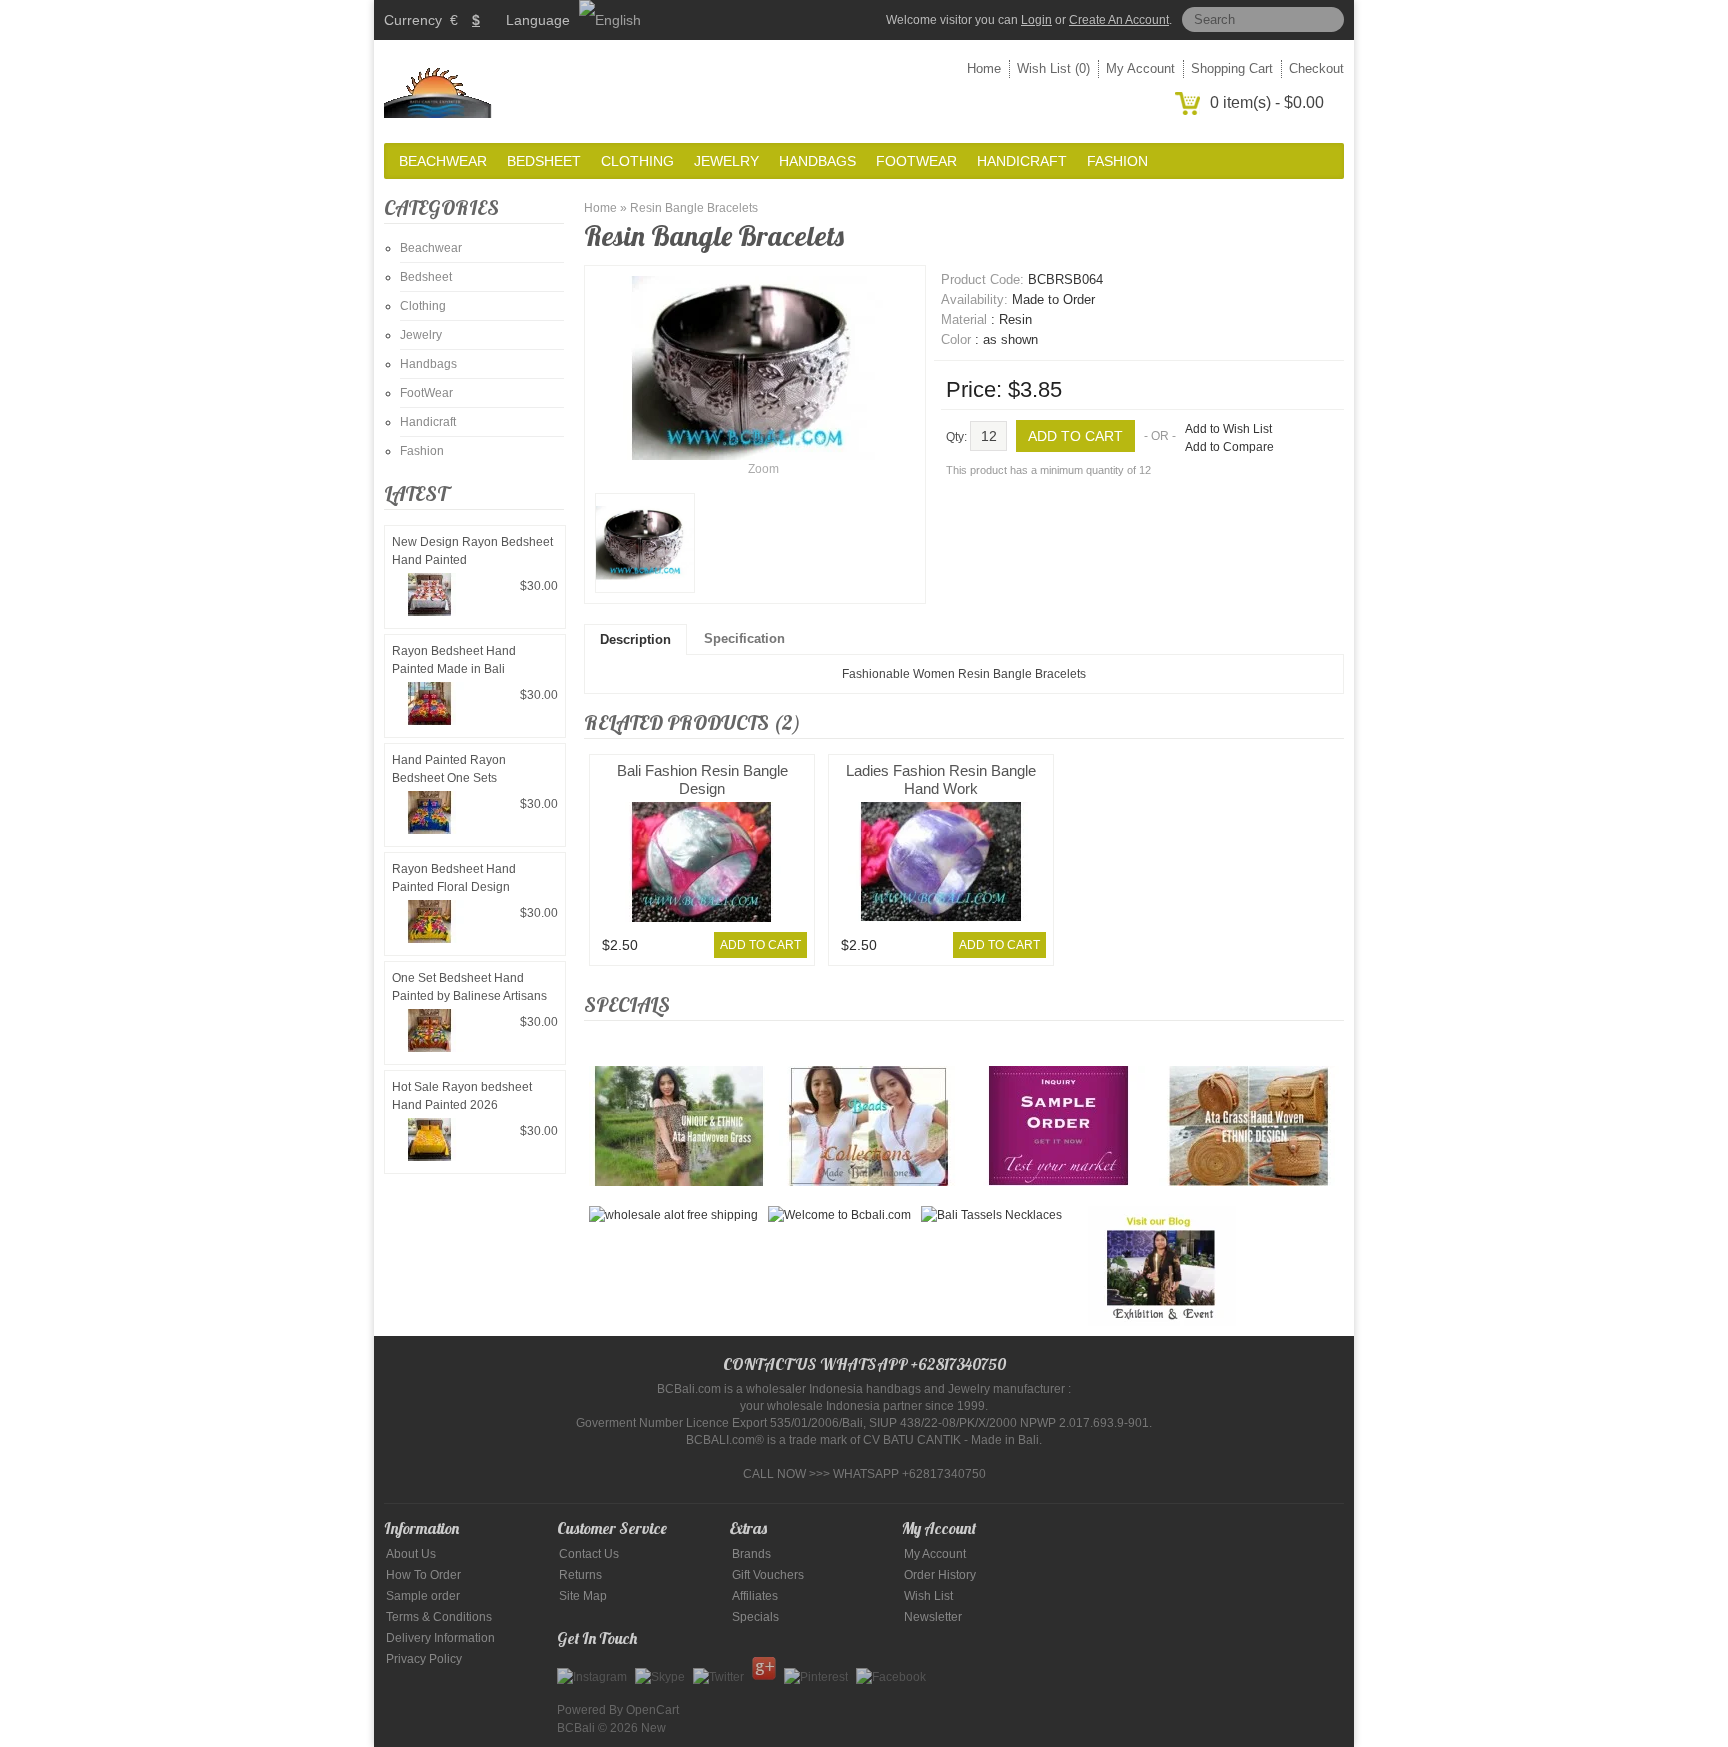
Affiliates (755, 1596)
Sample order (423, 1596)
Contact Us (589, 1554)
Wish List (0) (1053, 68)
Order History (940, 1575)
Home (984, 68)
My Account (1140, 68)
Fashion (1117, 161)
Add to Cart (760, 945)
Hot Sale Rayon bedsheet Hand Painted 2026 (462, 1096)
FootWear (916, 161)
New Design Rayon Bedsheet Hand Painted (472, 551)
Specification (744, 638)
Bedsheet (544, 161)
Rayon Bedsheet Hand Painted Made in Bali (454, 660)
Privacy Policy (424, 1659)
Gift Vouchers (768, 1575)
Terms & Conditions (439, 1617)
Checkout (1316, 68)
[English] (610, 20)
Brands (751, 1554)
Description (635, 639)
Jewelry (726, 161)
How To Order (423, 1575)
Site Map (583, 1596)
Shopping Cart (1232, 68)
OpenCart (652, 1710)
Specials (755, 1617)
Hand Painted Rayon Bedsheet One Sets (449, 769)
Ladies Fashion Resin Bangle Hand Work (941, 779)
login (1036, 20)
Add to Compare (1229, 447)
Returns (580, 1575)
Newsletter (933, 1617)
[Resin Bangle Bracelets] (645, 543)
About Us (411, 1554)
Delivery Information (440, 1638)
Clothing (637, 161)
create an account (1119, 20)
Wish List (928, 1596)
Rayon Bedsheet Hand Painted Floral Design (454, 878)
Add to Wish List (1228, 429)
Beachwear (443, 161)
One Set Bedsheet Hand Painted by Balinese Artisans (469, 987)
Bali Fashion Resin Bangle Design (702, 779)
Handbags (817, 161)
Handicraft (1022, 161)
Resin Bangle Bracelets (694, 208)
